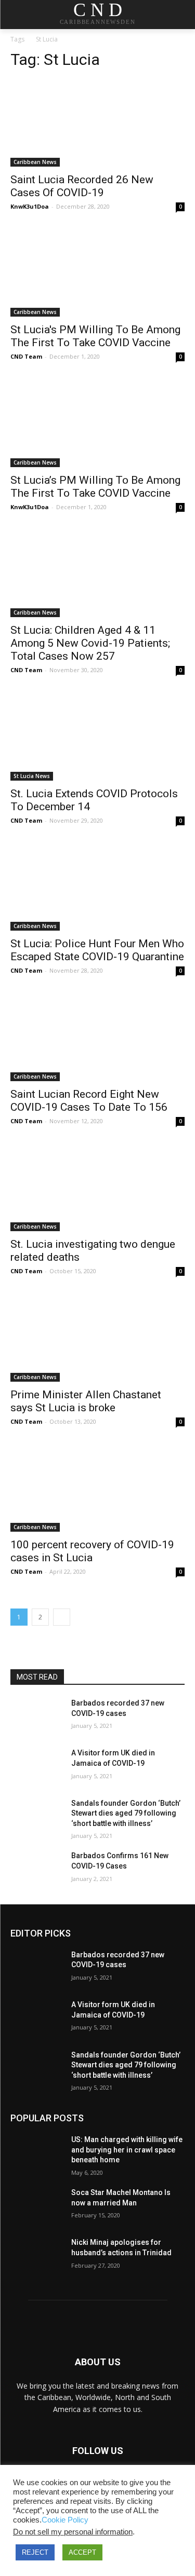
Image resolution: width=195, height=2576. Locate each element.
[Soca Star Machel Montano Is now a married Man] (37, 2206)
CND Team (26, 356)
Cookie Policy (65, 2520)
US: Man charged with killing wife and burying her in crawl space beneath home (127, 2150)
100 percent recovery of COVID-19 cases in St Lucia (92, 1551)
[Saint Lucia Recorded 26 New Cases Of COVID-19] (97, 123)
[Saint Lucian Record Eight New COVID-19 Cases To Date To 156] (97, 1038)
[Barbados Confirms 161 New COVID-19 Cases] (37, 1869)
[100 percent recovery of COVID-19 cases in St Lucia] (97, 1489)
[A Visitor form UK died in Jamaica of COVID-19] (37, 1766)
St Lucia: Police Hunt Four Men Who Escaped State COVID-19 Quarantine (97, 950)
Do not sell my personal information (73, 2532)
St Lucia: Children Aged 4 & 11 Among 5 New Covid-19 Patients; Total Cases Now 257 (90, 643)
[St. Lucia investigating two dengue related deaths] (97, 1188)
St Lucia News (32, 776)
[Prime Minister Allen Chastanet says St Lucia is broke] (97, 1338)
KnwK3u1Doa (30, 206)
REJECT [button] (35, 2552)
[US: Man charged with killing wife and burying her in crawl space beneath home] (37, 2153)
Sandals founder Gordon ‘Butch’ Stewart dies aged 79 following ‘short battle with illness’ (126, 1813)
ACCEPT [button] (82, 2552)
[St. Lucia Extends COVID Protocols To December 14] (97, 737)
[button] (180, 15)
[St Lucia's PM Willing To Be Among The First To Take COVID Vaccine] (97, 274)
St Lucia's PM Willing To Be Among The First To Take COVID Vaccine (95, 336)
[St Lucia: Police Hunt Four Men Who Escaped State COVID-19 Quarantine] (97, 888)
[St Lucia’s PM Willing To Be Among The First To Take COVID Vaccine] (97, 424)
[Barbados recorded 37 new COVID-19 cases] (37, 1716)
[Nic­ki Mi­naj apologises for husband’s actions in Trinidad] (37, 2256)
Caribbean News (35, 162)
